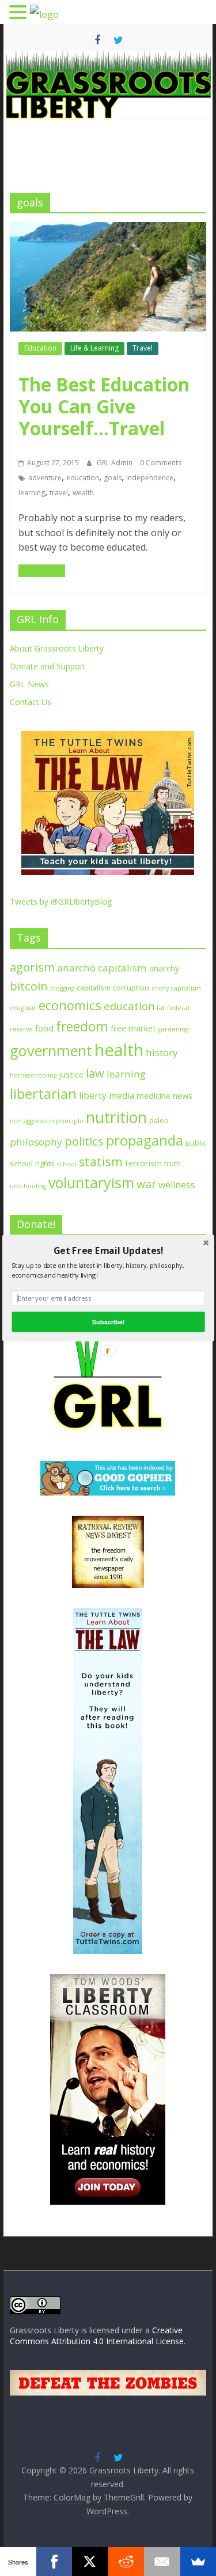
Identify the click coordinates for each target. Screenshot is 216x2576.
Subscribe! (108, 1321)
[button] (108, 1251)
